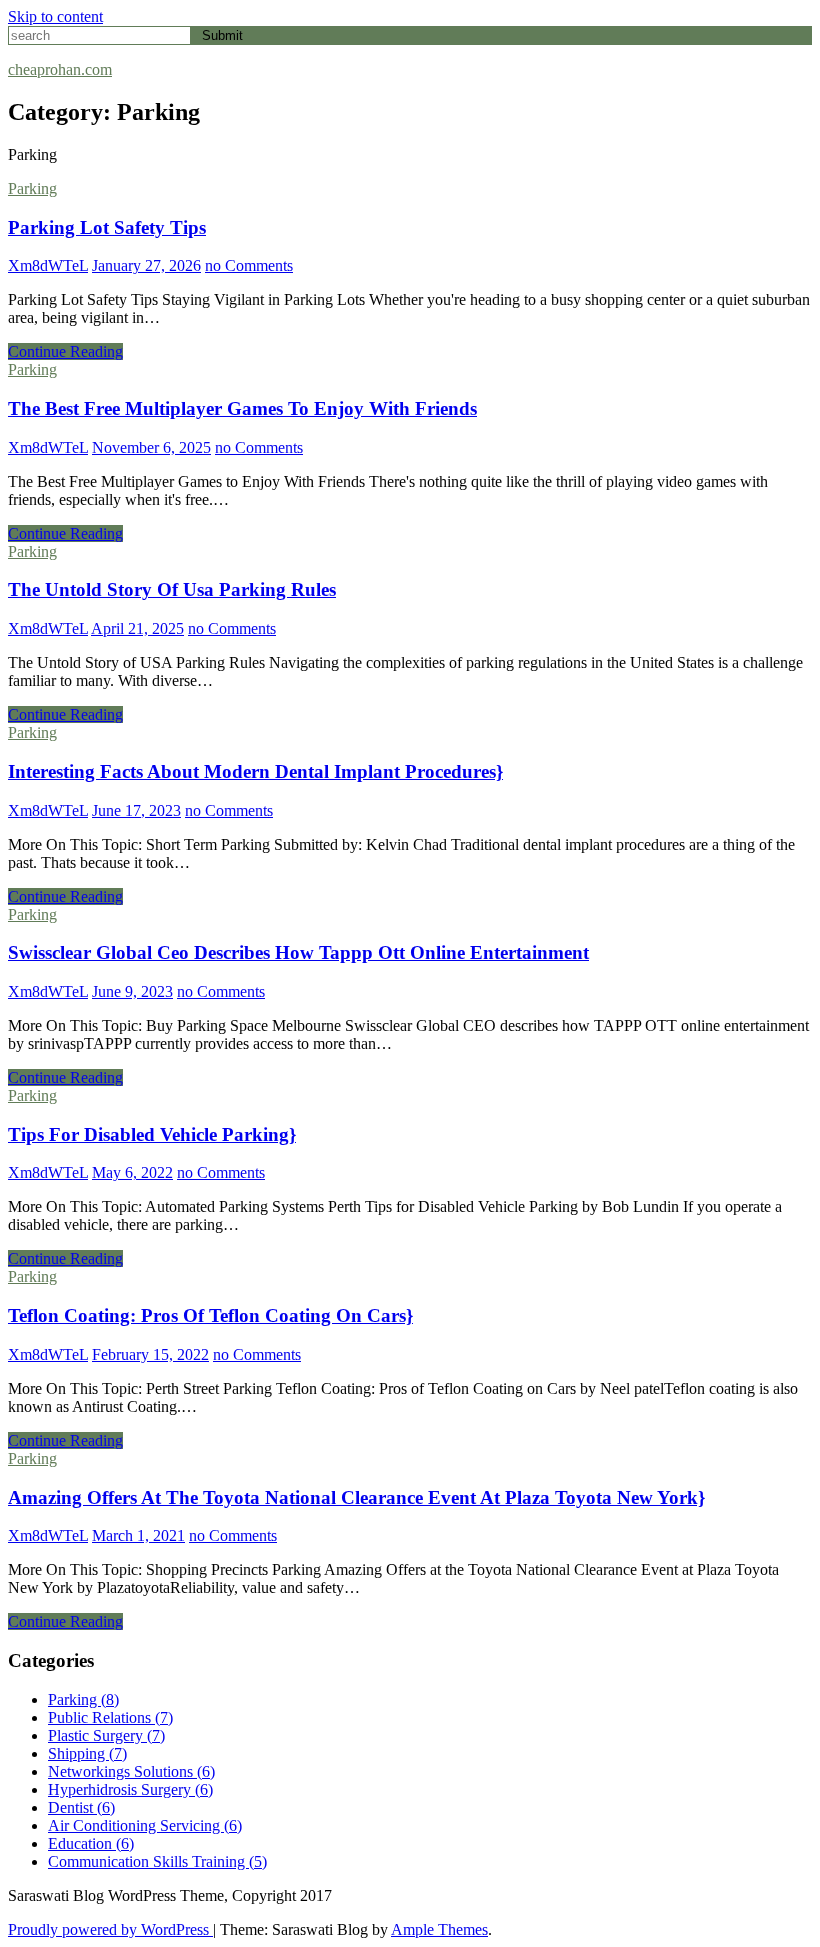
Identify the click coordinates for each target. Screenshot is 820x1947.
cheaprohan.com (60, 69)
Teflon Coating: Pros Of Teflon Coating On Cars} (210, 1315)
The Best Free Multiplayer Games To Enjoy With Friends (242, 408)
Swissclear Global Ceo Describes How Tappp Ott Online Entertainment (298, 952)
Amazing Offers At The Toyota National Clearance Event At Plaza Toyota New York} (356, 1497)
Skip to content (55, 16)
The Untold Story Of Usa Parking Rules (172, 589)
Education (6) (91, 1843)
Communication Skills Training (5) (157, 1861)
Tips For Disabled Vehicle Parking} (152, 1134)
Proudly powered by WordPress (110, 1929)
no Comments (249, 265)
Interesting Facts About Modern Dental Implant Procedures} (255, 771)
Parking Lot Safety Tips (107, 227)
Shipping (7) (87, 1753)
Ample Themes (439, 1929)
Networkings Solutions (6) (131, 1771)
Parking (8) (83, 1699)
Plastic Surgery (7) (106, 1735)
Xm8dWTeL (48, 265)
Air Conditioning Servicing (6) (145, 1825)
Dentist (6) (81, 1807)
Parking (32, 188)
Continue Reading (65, 351)
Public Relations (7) (110, 1717)
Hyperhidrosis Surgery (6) (130, 1789)
